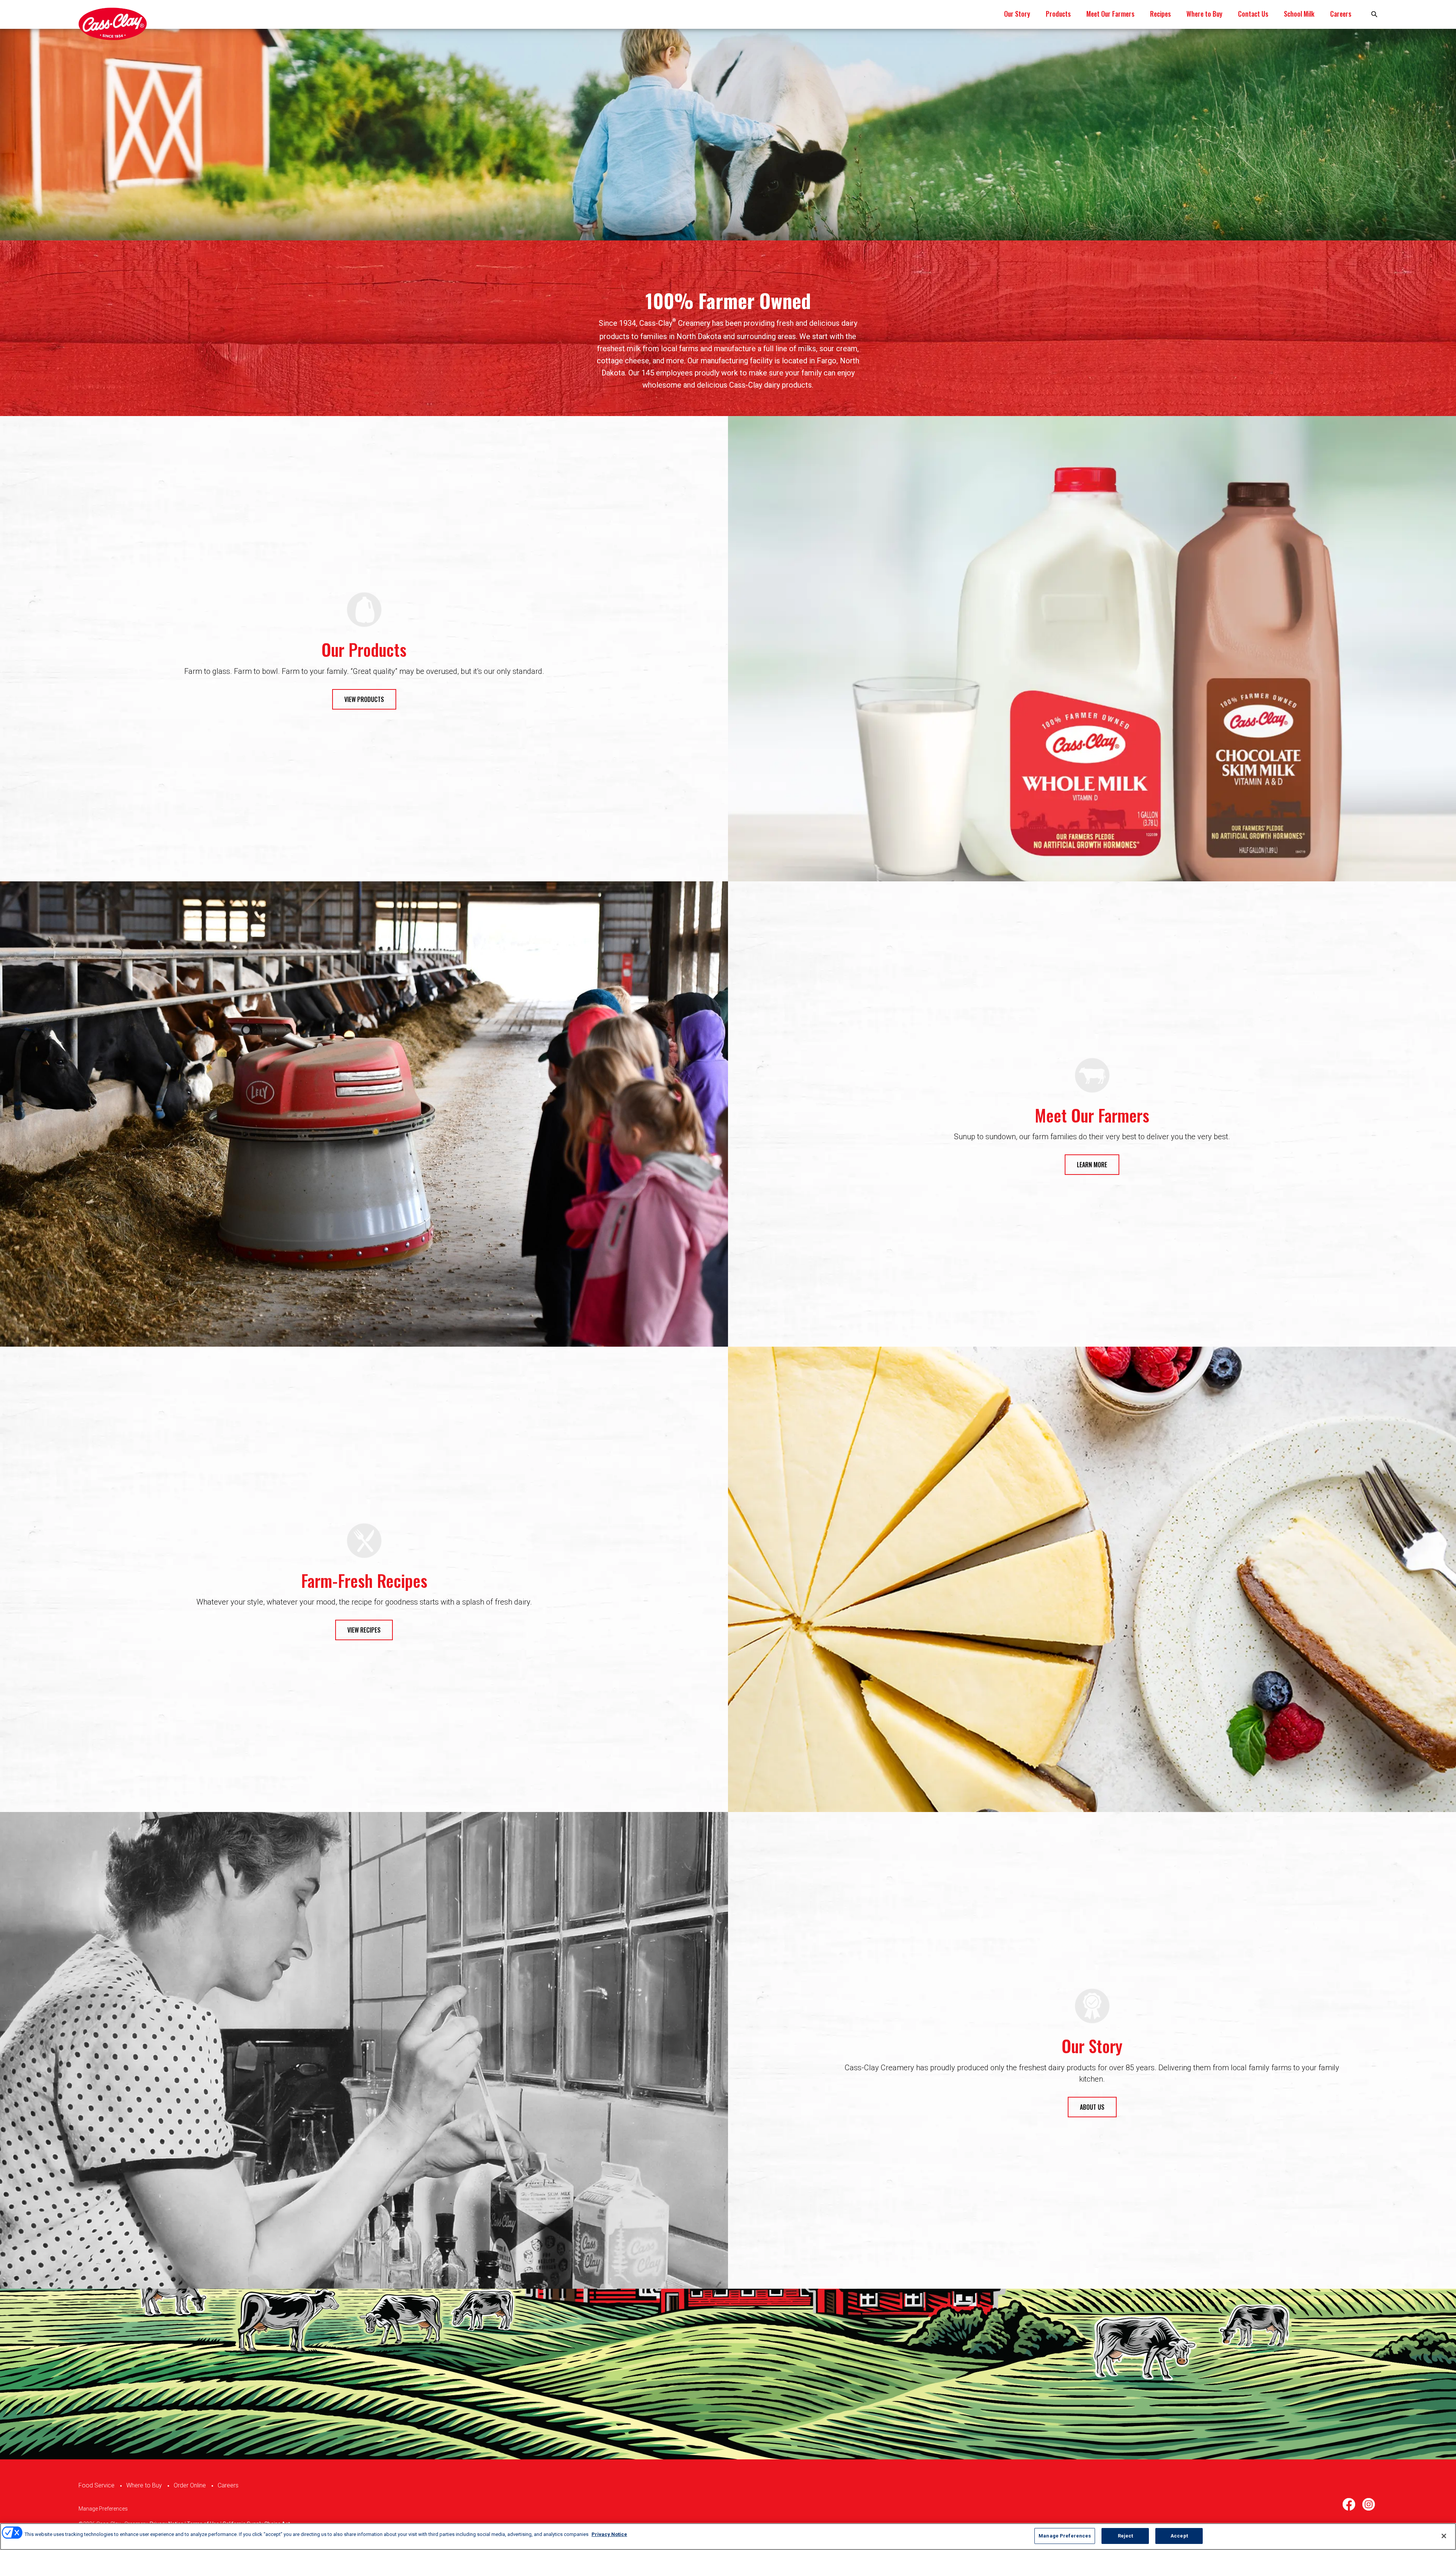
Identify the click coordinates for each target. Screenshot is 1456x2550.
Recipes (1160, 14)
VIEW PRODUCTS (364, 699)
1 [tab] (728, 213)
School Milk (1299, 14)
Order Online (190, 2485)
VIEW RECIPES (364, 1630)
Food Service (96, 2485)
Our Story (1017, 14)
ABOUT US (1092, 2107)
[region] (728, 2537)
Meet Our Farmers (1110, 14)
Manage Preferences (103, 2509)
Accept (1179, 2536)
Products (1058, 14)
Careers (1341, 14)
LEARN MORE (1092, 1165)
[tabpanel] (728, 135)
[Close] (1444, 2536)
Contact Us (1253, 14)
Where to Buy (1204, 14)
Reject (1126, 2536)
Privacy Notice (609, 2534)
